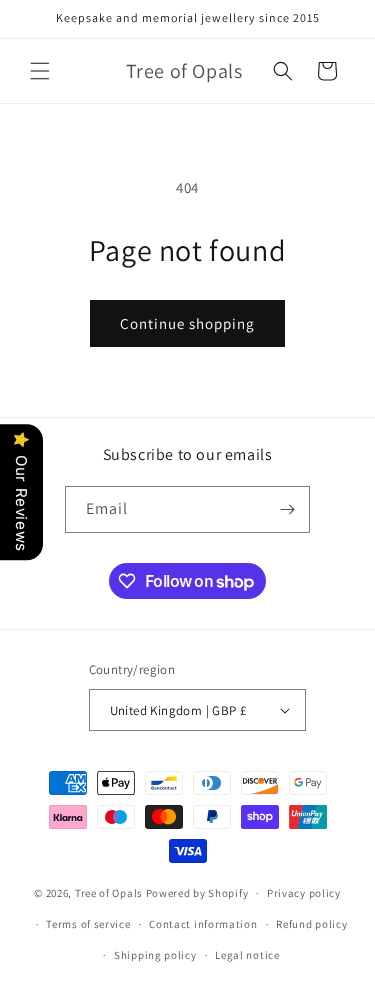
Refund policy (311, 924)
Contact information (203, 924)
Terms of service (88, 924)
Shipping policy (155, 955)
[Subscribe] (287, 509)
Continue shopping (187, 323)
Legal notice (247, 955)
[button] (40, 71)
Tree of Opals (109, 893)
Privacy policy (304, 893)
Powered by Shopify (197, 893)
